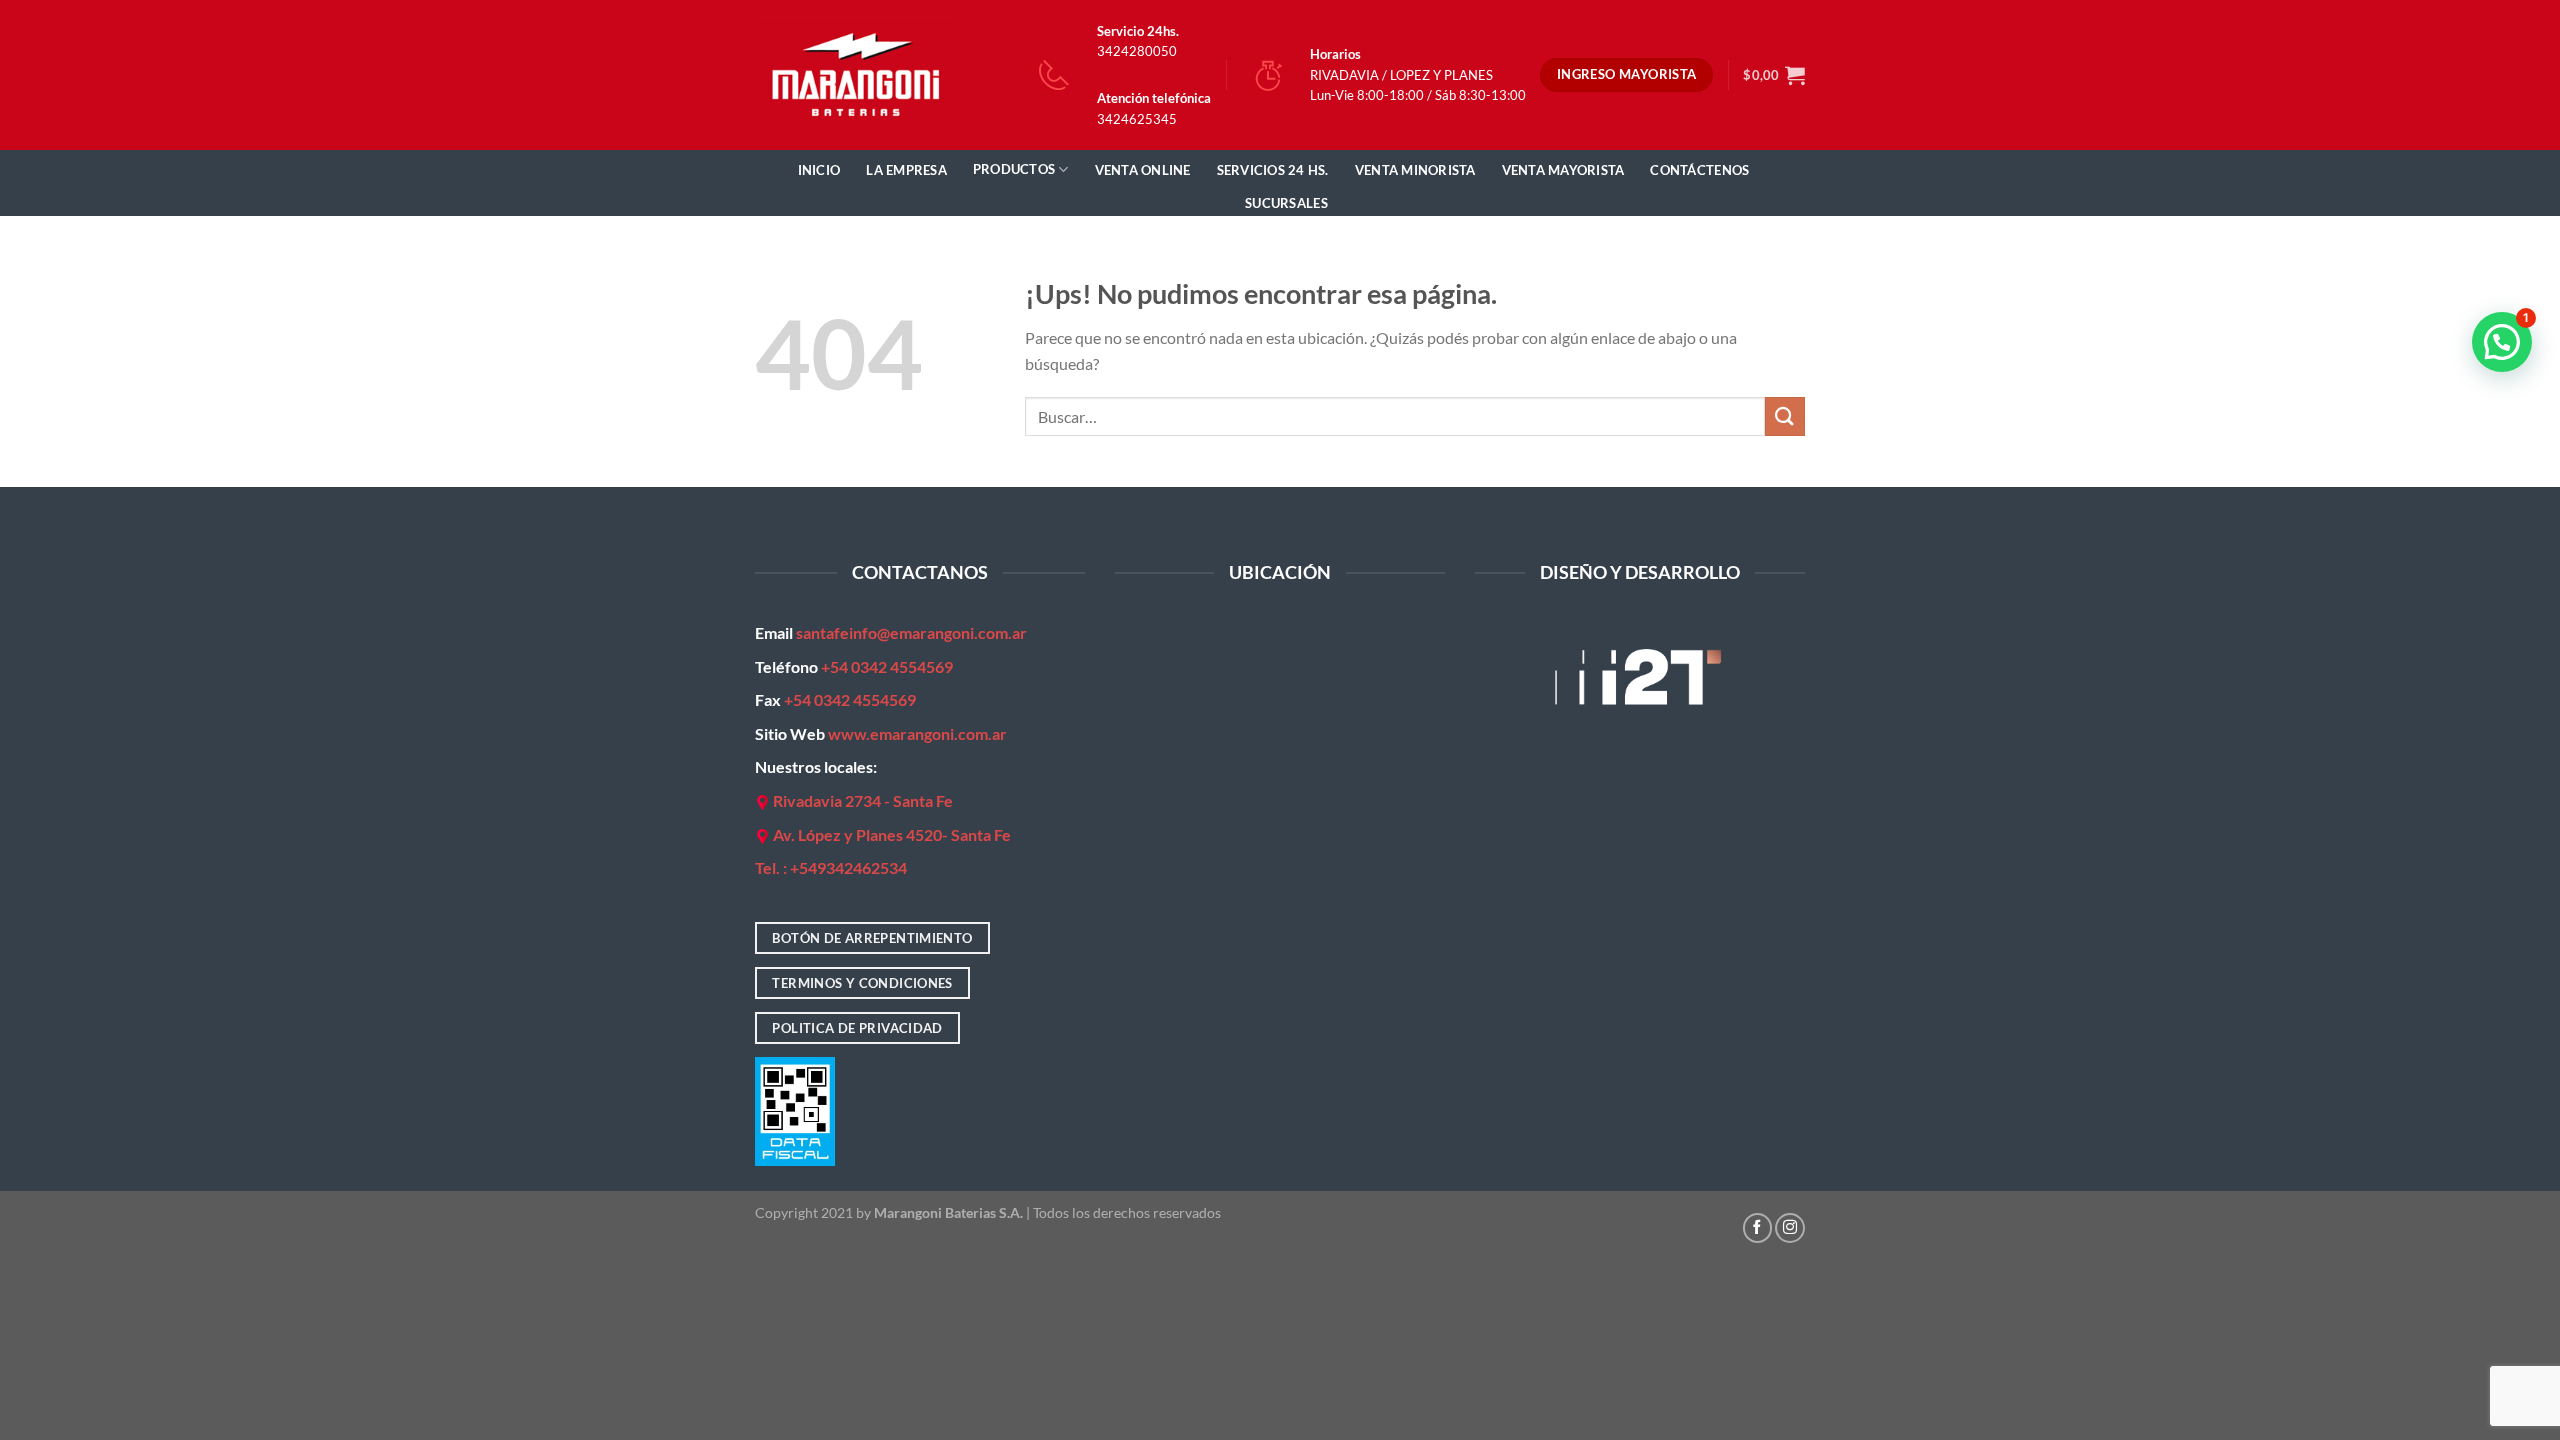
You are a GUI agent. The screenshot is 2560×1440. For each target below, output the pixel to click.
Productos (1014, 169)
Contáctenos (1699, 170)
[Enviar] (1785, 416)
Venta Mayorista (1563, 170)
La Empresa (906, 170)
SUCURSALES (1286, 203)
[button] (2502, 342)
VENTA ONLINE (1143, 170)
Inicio (819, 170)
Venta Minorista (1415, 170)
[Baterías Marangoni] (856, 74)
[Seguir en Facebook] (1758, 1228)
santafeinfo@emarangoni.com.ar (911, 632)
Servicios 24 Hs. (1273, 170)
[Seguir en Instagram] (1790, 1228)
